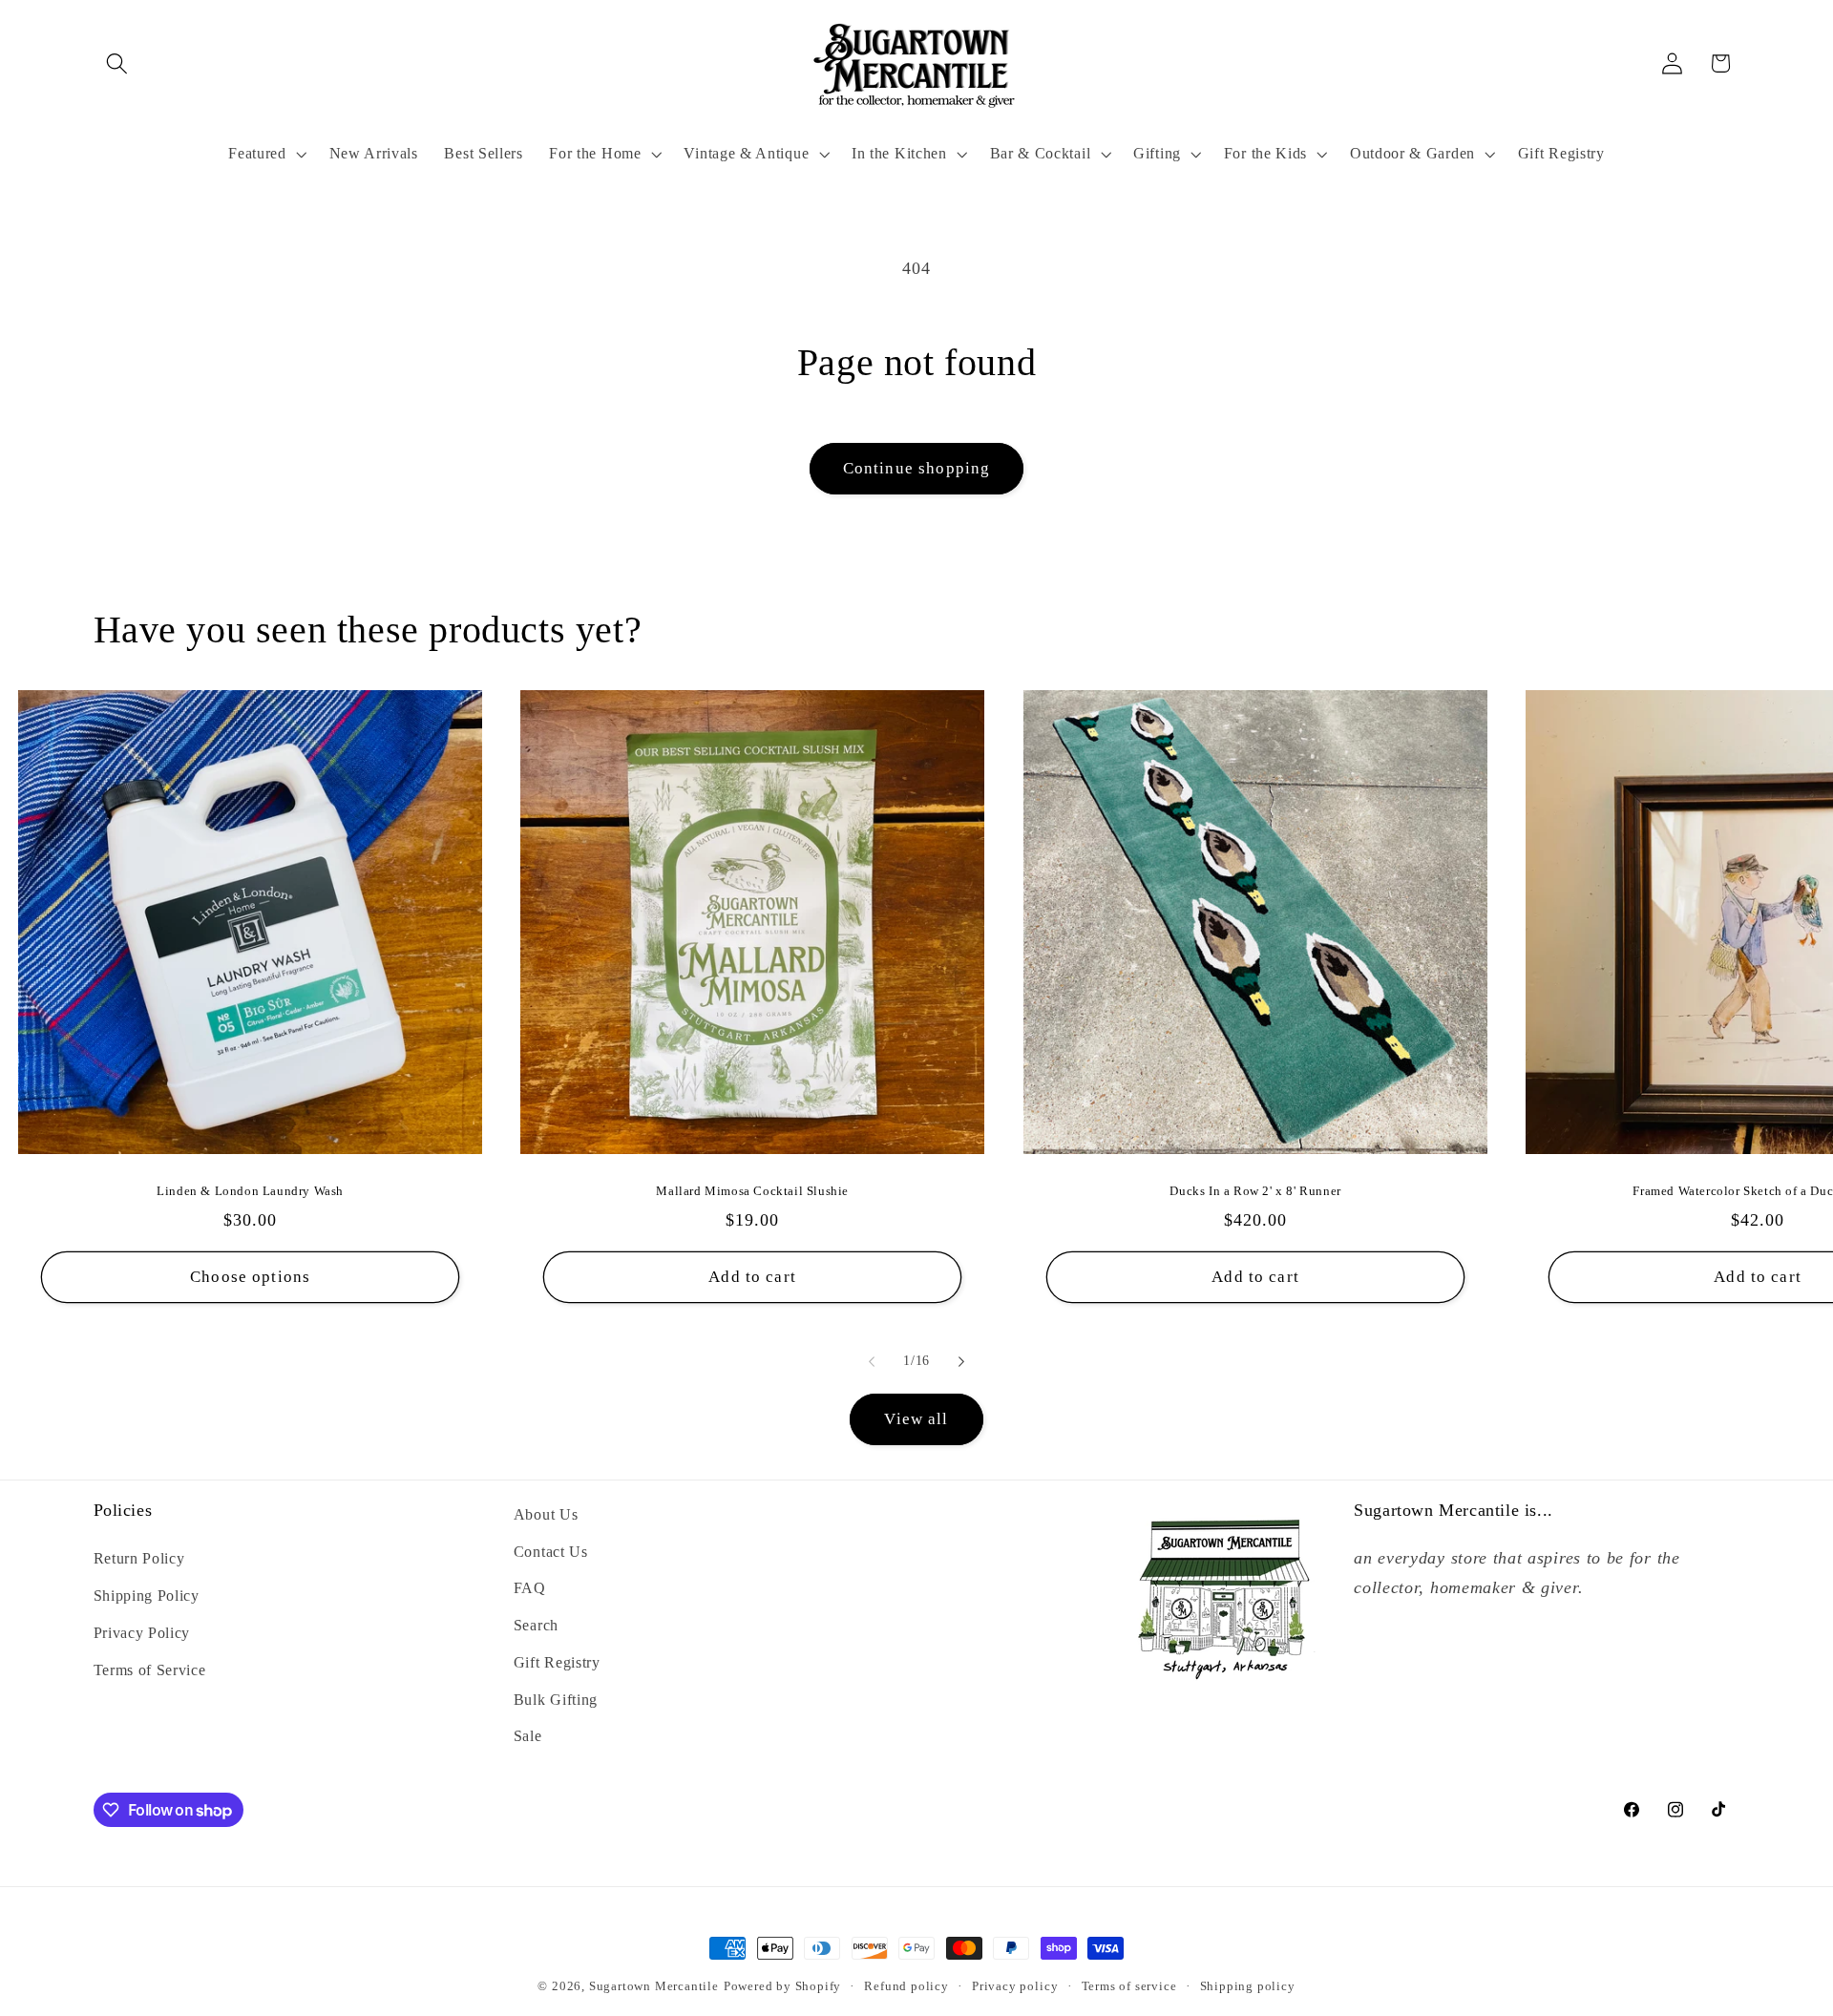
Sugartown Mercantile (654, 1986)
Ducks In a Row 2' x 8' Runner (1255, 1191)
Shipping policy (1248, 1986)
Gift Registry (557, 1662)
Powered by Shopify (783, 1986)
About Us (546, 1514)
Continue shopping (917, 468)
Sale (528, 1736)
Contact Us (551, 1552)
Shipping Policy (147, 1596)
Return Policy (139, 1558)
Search (536, 1625)
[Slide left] (872, 1362)
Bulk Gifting (556, 1700)
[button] (118, 63)
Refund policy (906, 1986)
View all (916, 1419)
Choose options (250, 1276)
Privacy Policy (142, 1633)
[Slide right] (961, 1362)
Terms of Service (150, 1670)
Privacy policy (1015, 1986)
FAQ (530, 1588)
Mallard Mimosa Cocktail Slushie (753, 1191)
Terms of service (1129, 1986)
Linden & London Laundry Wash (250, 1191)
